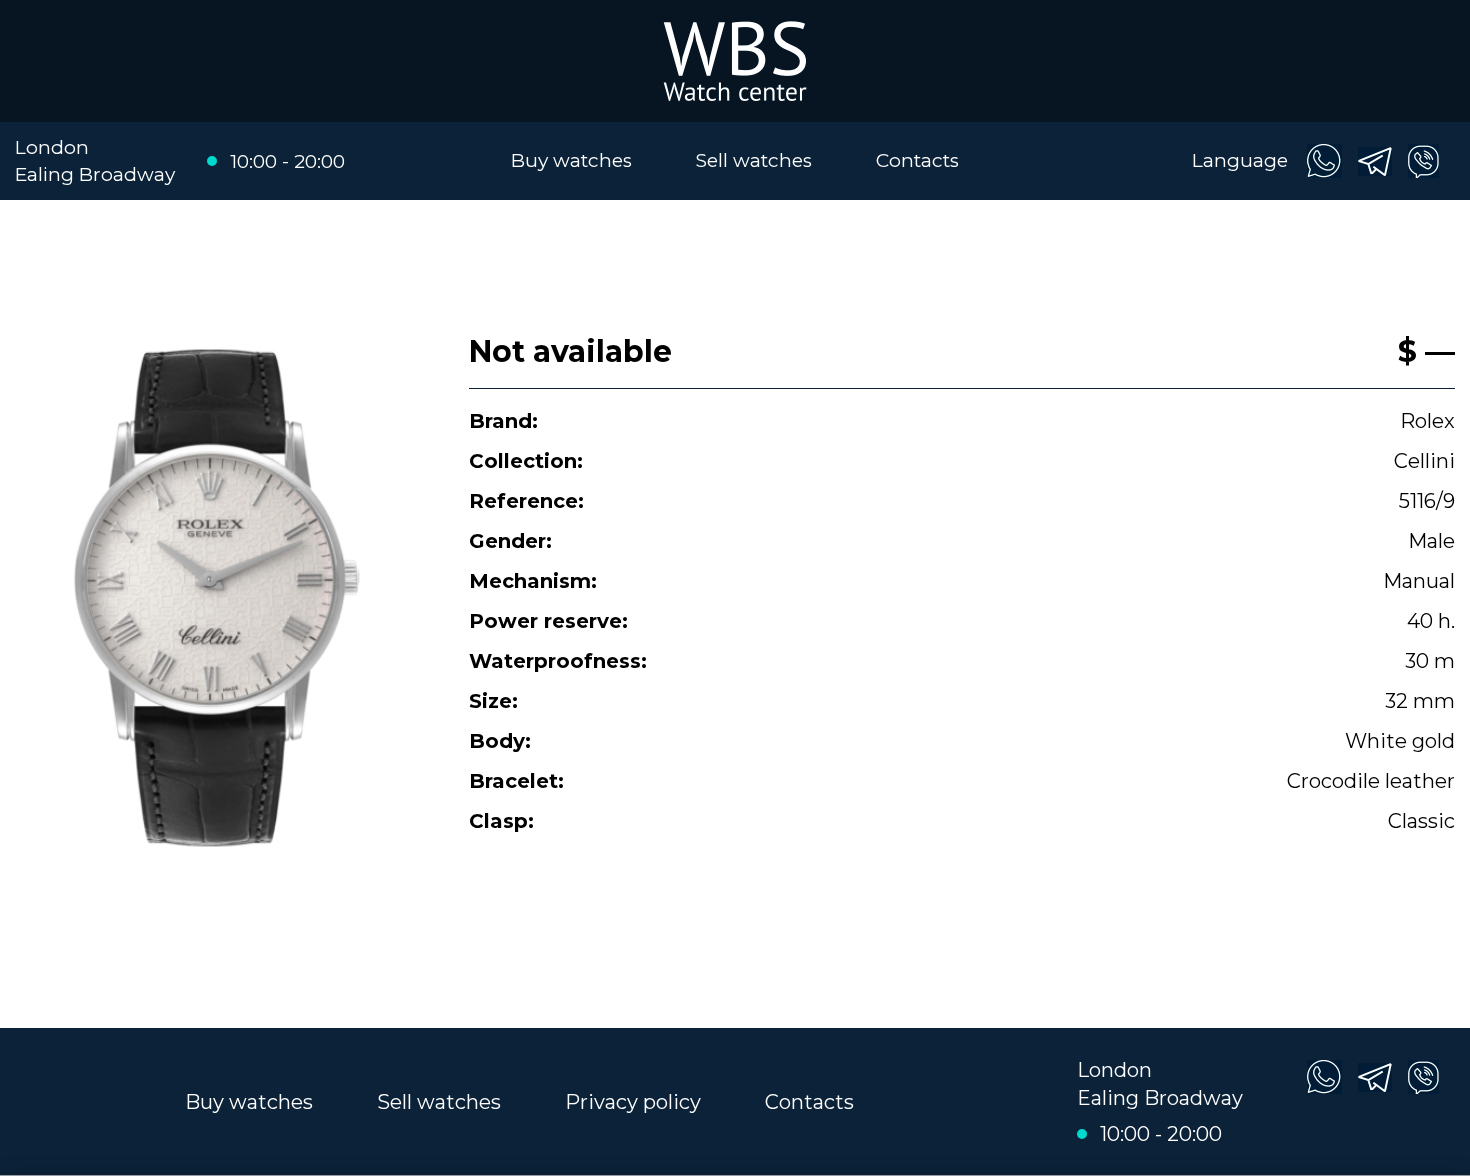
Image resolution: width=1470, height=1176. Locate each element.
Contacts (917, 160)
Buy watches (571, 160)
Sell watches (754, 160)
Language (1240, 160)
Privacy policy (633, 1102)
